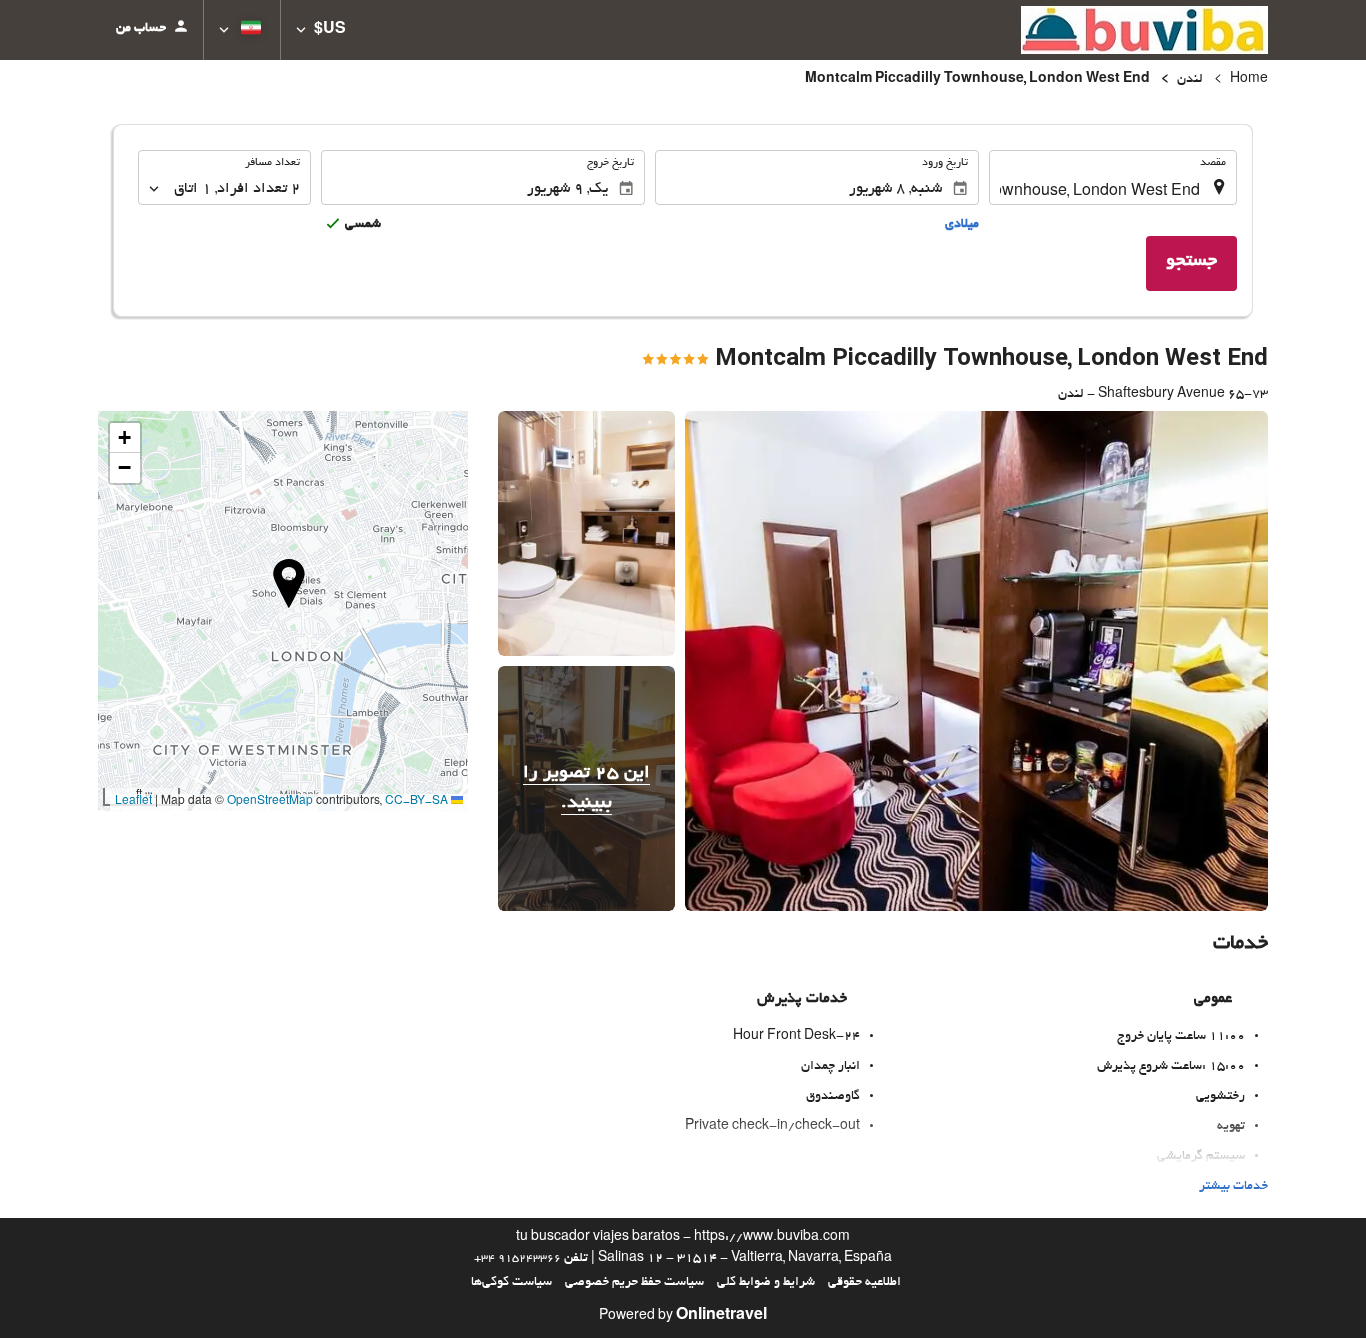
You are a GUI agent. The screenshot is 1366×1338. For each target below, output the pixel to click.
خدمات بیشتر (1233, 1187)
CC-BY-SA (416, 802)
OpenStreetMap (270, 802)
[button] (321, 30)
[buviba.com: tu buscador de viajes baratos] (1144, 30)
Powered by (683, 1317)
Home (1249, 80)
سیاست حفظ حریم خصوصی (634, 1283)
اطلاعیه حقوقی (864, 1283)
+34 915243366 (517, 1259)
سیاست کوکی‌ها (511, 1283)
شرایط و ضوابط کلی (766, 1283)
